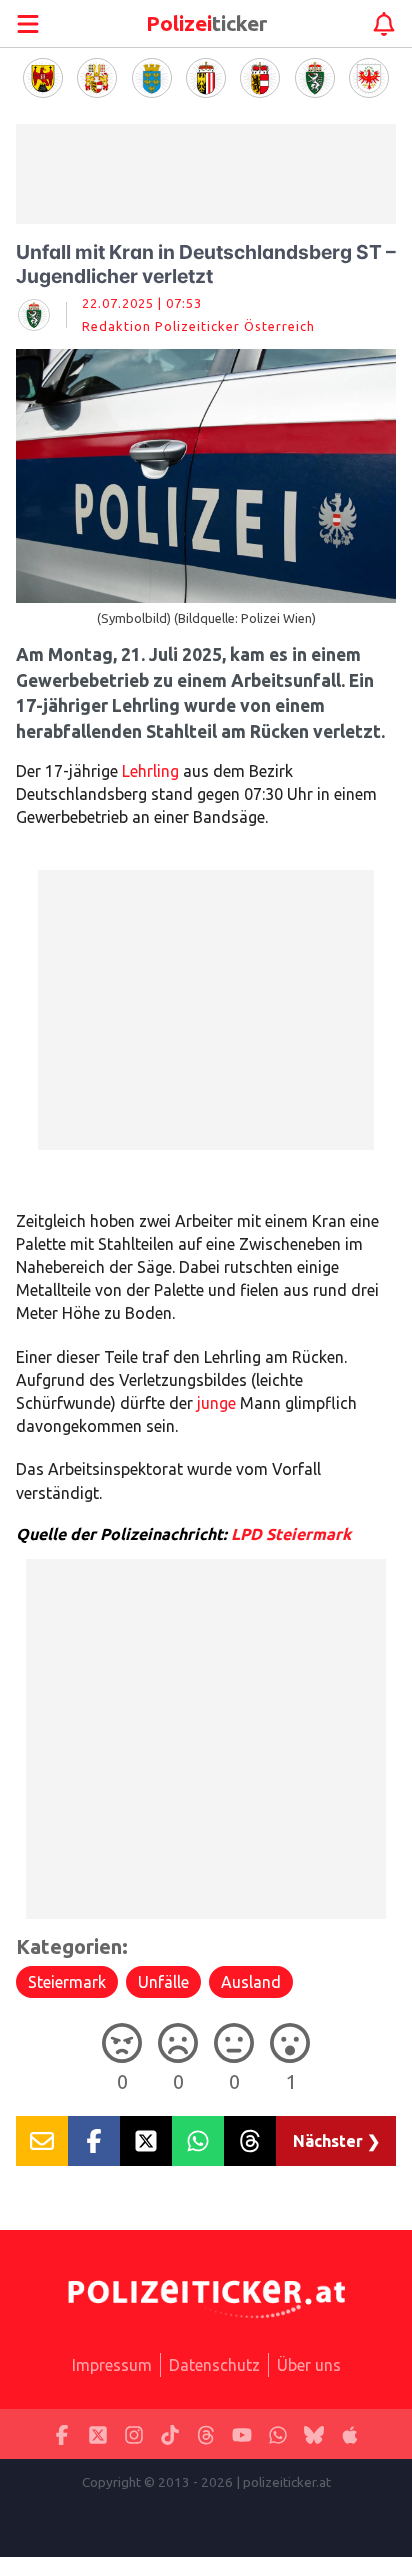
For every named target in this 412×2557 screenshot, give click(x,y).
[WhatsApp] (278, 2434)
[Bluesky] (314, 2434)
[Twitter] (98, 2434)
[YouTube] (242, 2434)
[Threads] (206, 2434)
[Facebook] (62, 2434)
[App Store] (350, 2434)
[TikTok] (170, 2434)
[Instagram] (134, 2434)
